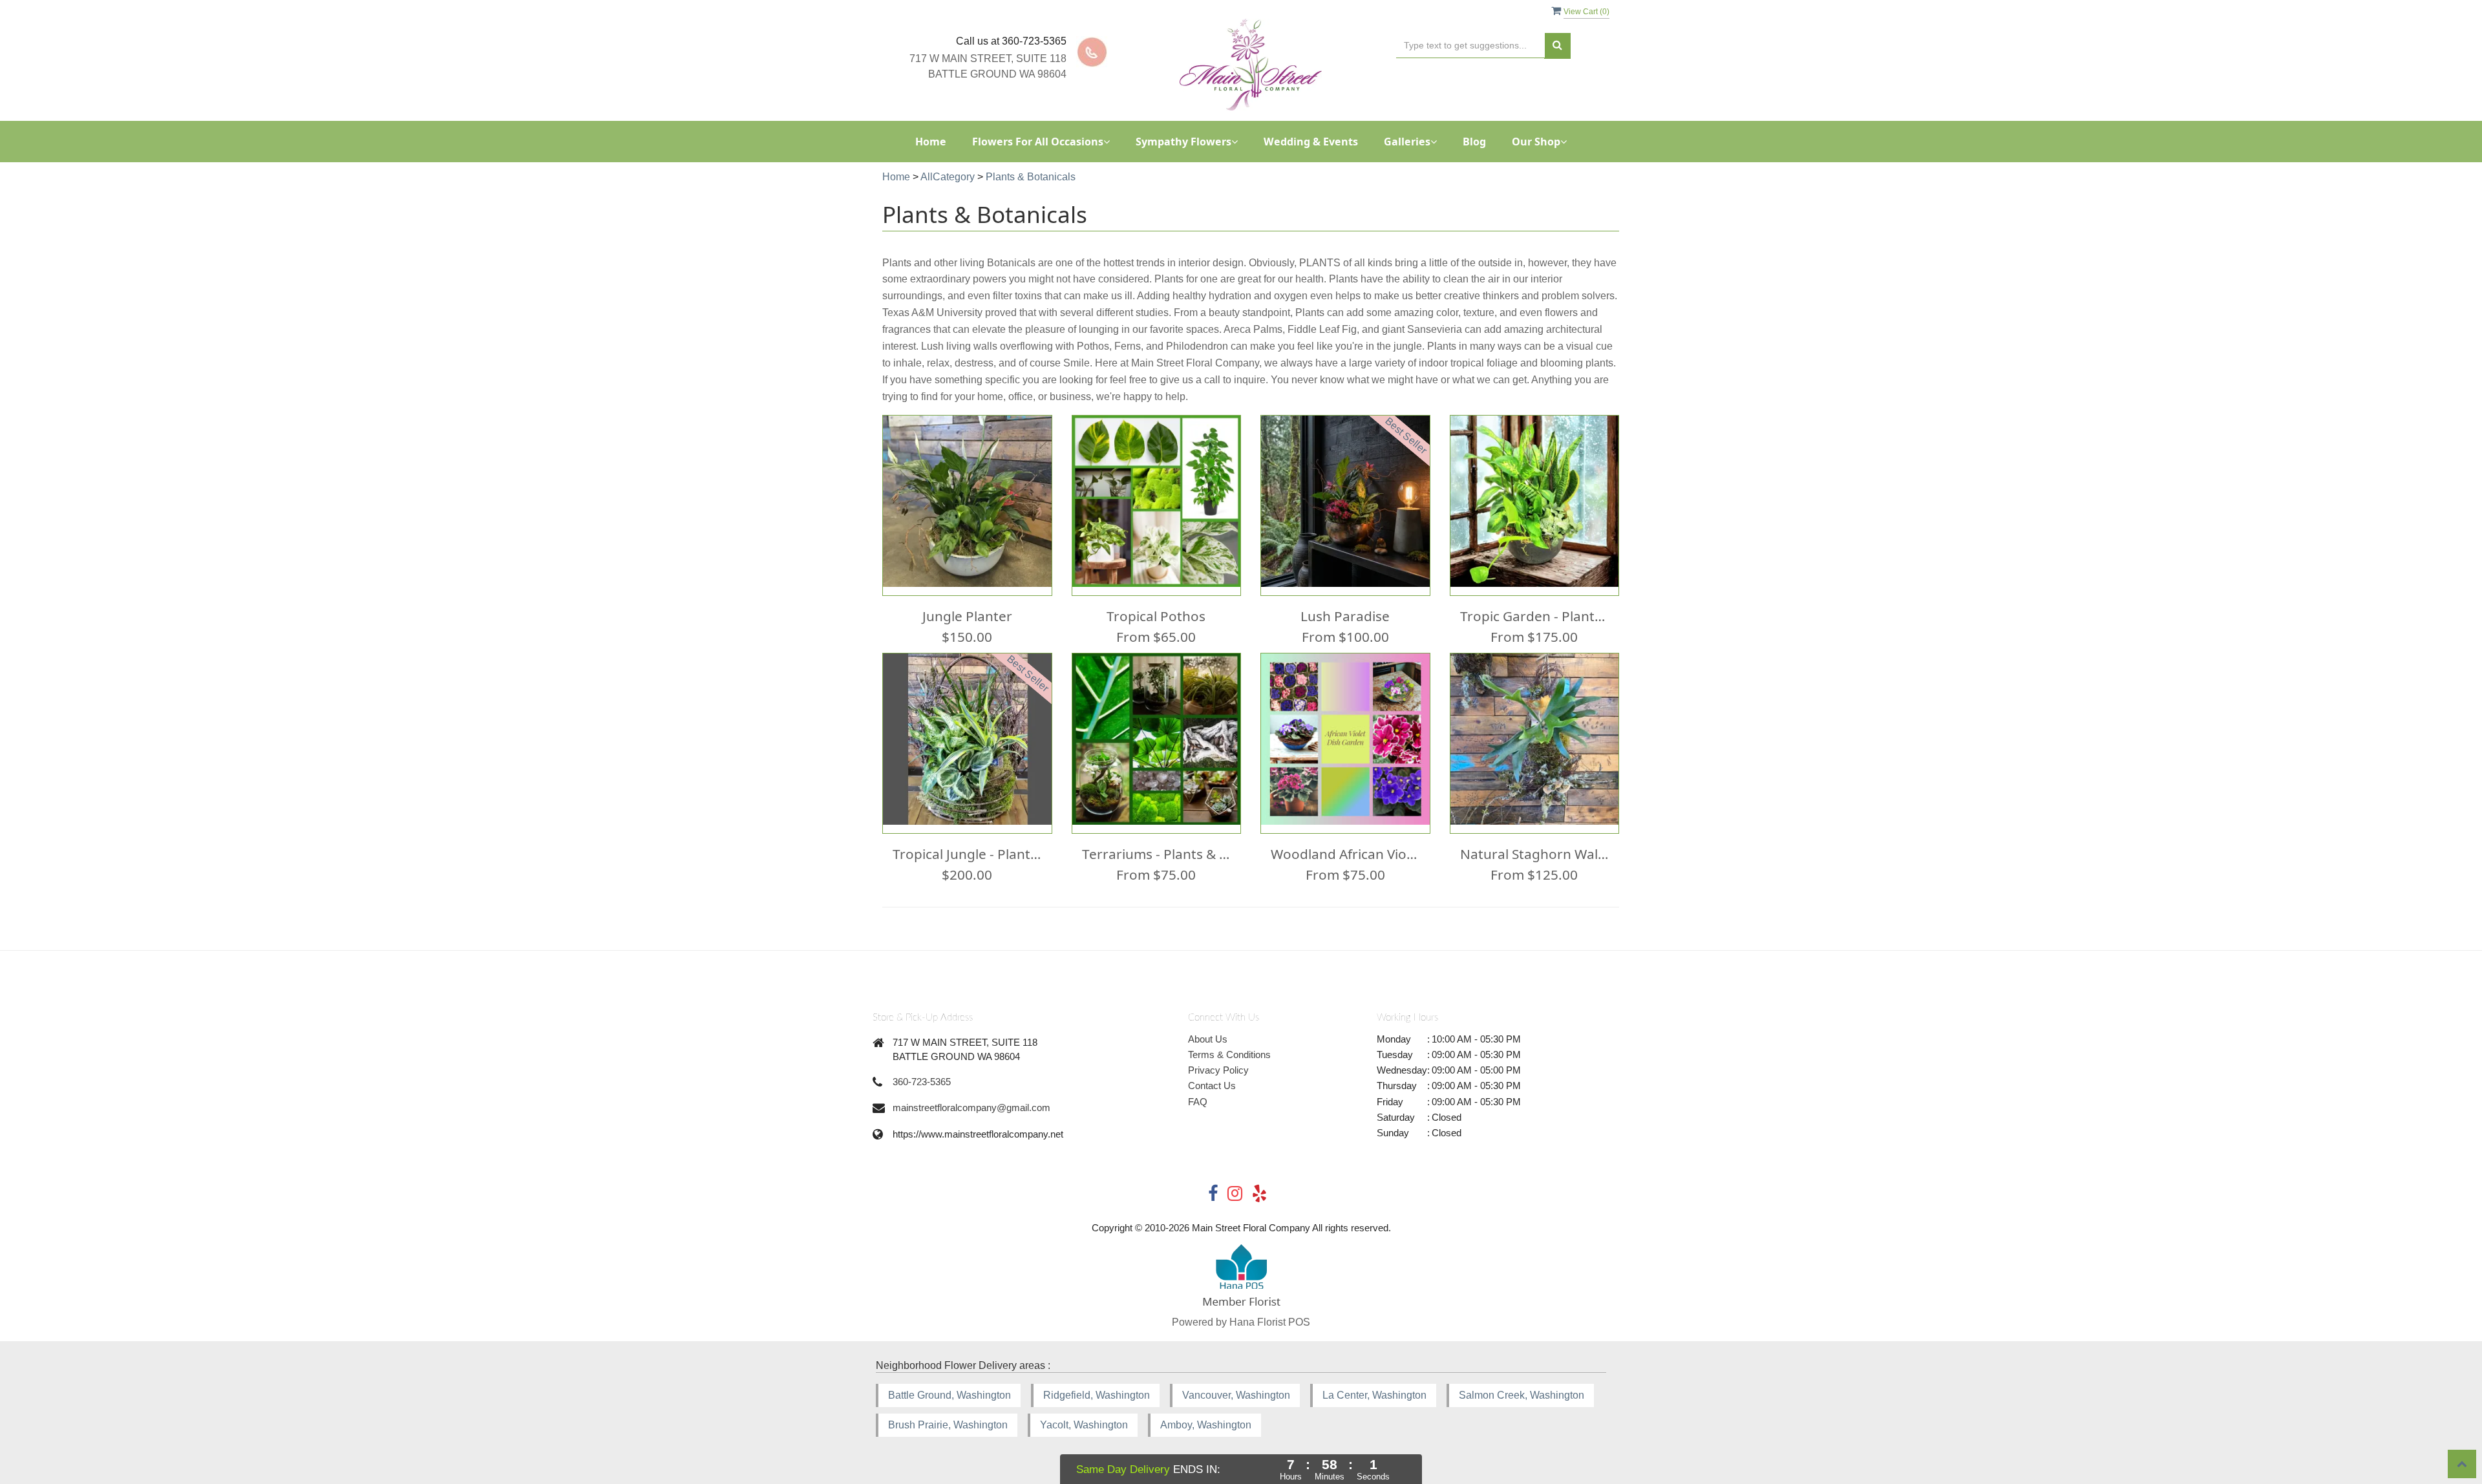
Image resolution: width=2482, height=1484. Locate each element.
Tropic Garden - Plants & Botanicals (1535, 616)
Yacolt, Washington (1084, 1425)
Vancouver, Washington (1236, 1395)
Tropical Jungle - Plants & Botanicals (967, 854)
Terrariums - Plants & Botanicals (1157, 854)
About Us (1208, 1039)
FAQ (1198, 1102)
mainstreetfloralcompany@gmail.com (971, 1108)
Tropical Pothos (1156, 616)
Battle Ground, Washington (949, 1395)
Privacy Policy (1218, 1070)
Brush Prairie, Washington (948, 1425)
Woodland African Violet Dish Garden (1345, 854)
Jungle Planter (967, 616)
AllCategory (948, 177)
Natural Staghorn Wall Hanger (1535, 854)
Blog (1474, 142)
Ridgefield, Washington (1097, 1395)
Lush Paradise (1345, 616)
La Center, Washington (1374, 1395)
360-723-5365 (922, 1082)
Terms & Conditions (1229, 1055)
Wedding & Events (1311, 142)
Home (931, 142)
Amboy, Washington (1206, 1425)
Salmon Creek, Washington (1522, 1395)
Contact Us (1212, 1086)
